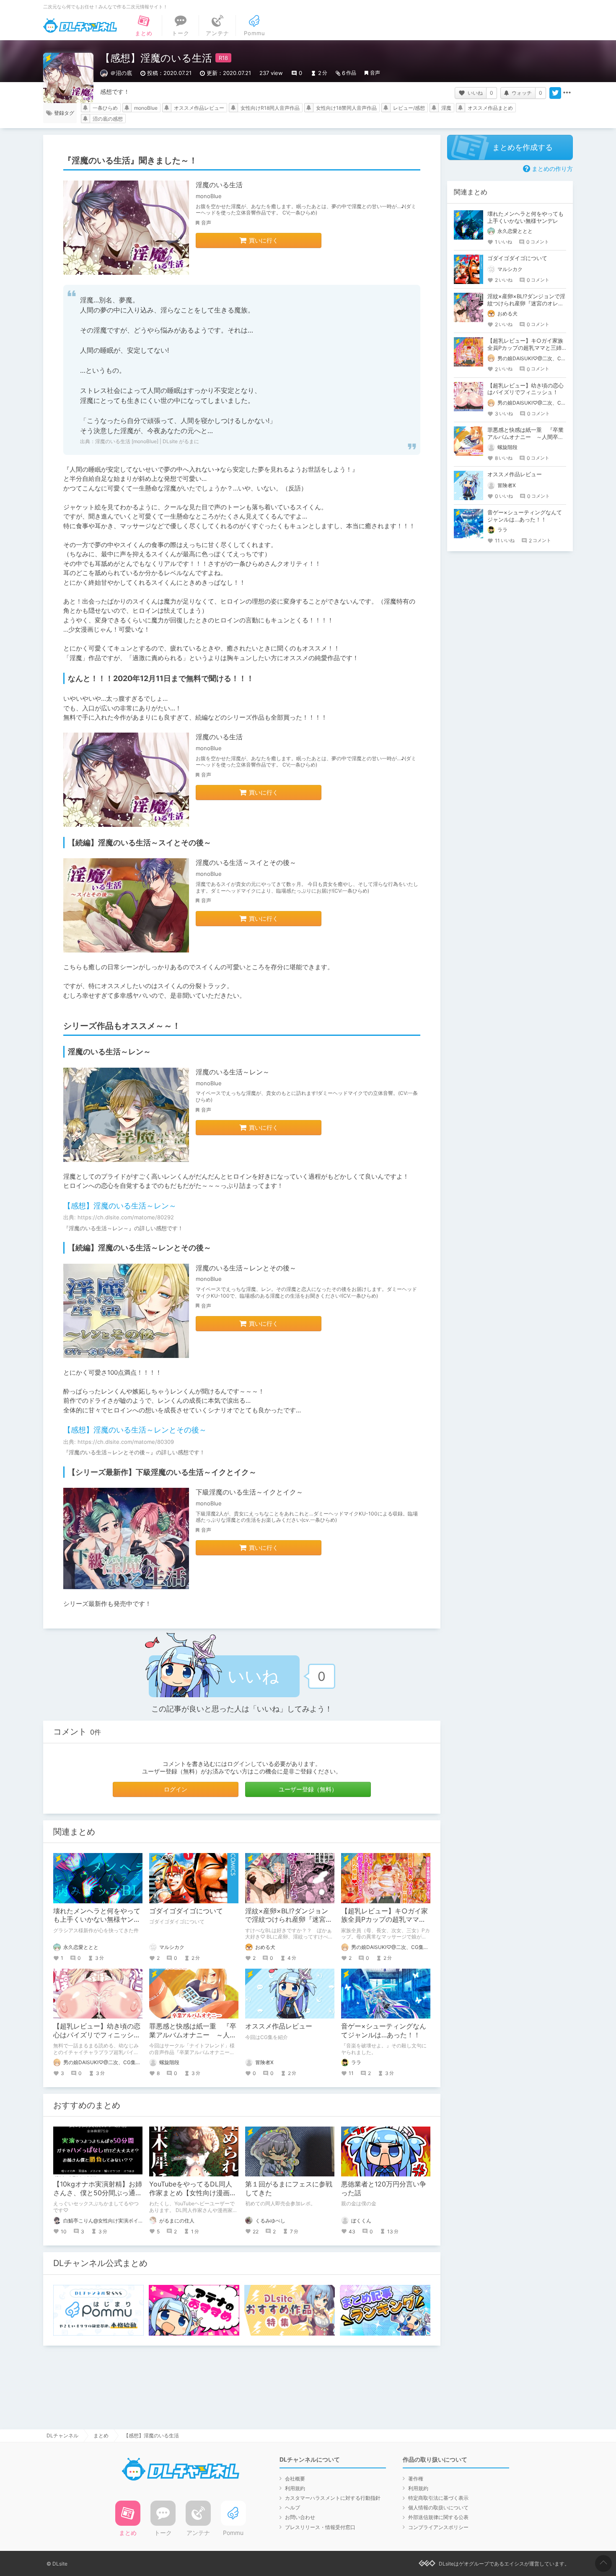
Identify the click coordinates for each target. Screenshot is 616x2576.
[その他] (567, 93)
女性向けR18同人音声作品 (270, 108)
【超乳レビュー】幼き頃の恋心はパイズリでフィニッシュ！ (97, 2035)
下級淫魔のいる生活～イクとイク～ (249, 1492)
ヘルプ (292, 2508)
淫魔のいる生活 (219, 185)
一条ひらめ (105, 108)
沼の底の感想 (108, 119)
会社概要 (295, 2479)
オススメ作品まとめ (490, 108)
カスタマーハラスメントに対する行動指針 (333, 2498)
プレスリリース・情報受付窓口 (320, 2527)
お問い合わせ (300, 2517)
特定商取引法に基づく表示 (438, 2498)
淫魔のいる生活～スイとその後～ (246, 862)
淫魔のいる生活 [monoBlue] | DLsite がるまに (147, 441)
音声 (375, 73)
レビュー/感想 (409, 108)
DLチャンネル (80, 26)
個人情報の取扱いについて (438, 2508)
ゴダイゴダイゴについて (186, 1911)
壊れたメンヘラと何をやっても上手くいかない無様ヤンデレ (97, 1920)
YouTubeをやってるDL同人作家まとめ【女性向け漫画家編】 (193, 2193)
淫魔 (446, 108)
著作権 (416, 2479)
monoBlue (146, 108)
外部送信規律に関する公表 (438, 2517)
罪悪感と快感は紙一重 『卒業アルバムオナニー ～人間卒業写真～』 (193, 2035)
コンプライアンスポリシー (438, 2527)
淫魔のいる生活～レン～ (233, 1072)
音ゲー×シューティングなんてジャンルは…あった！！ (384, 2030)
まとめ (101, 2435)
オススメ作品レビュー (199, 108)
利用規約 (295, 2488)
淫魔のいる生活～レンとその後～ (246, 1268)
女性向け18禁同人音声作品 (346, 108)
